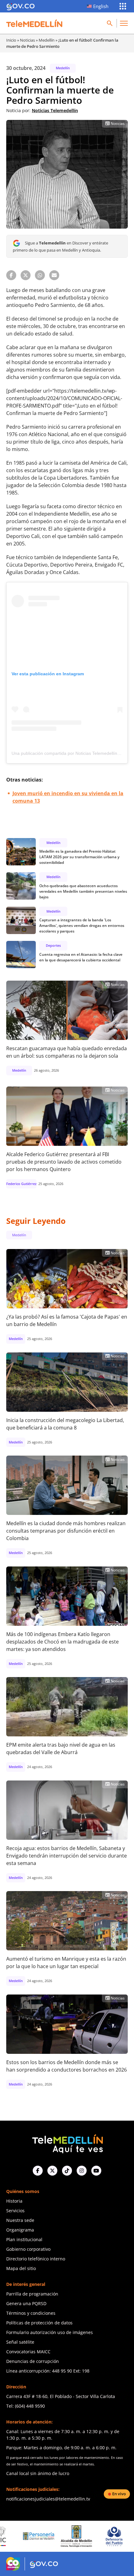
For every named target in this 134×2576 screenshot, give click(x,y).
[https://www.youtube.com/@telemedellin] (96, 2171)
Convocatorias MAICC (28, 2352)
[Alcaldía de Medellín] (42, 2536)
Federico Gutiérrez (21, 1184)
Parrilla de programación (32, 2294)
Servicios (15, 2211)
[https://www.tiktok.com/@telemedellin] (67, 2171)
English (101, 6)
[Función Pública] (117, 2536)
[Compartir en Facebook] (11, 275)
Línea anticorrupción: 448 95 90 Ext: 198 (48, 2371)
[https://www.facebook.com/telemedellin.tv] (38, 2171)
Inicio (11, 40)
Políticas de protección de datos (39, 2323)
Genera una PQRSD (26, 2303)
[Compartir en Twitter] (26, 275)
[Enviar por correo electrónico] (54, 275)
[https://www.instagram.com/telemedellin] (82, 2171)
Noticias (27, 40)
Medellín (47, 40)
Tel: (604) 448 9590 (26, 2406)
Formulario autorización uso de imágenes (50, 2332)
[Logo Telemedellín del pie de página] (67, 2143)
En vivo (119, 2494)
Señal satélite (20, 2342)
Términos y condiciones (31, 2313)
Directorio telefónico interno (36, 2259)
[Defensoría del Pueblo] (80, 2536)
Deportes (53, 945)
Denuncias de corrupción (33, 2361)
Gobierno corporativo (28, 2249)
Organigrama (20, 2230)
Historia (14, 2201)
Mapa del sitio (21, 2268)
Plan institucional (24, 2239)
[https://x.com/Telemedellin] (52, 2171)
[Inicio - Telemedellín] (34, 23)
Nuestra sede (20, 2220)
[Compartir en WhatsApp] (40, 275)
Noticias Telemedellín (55, 110)
